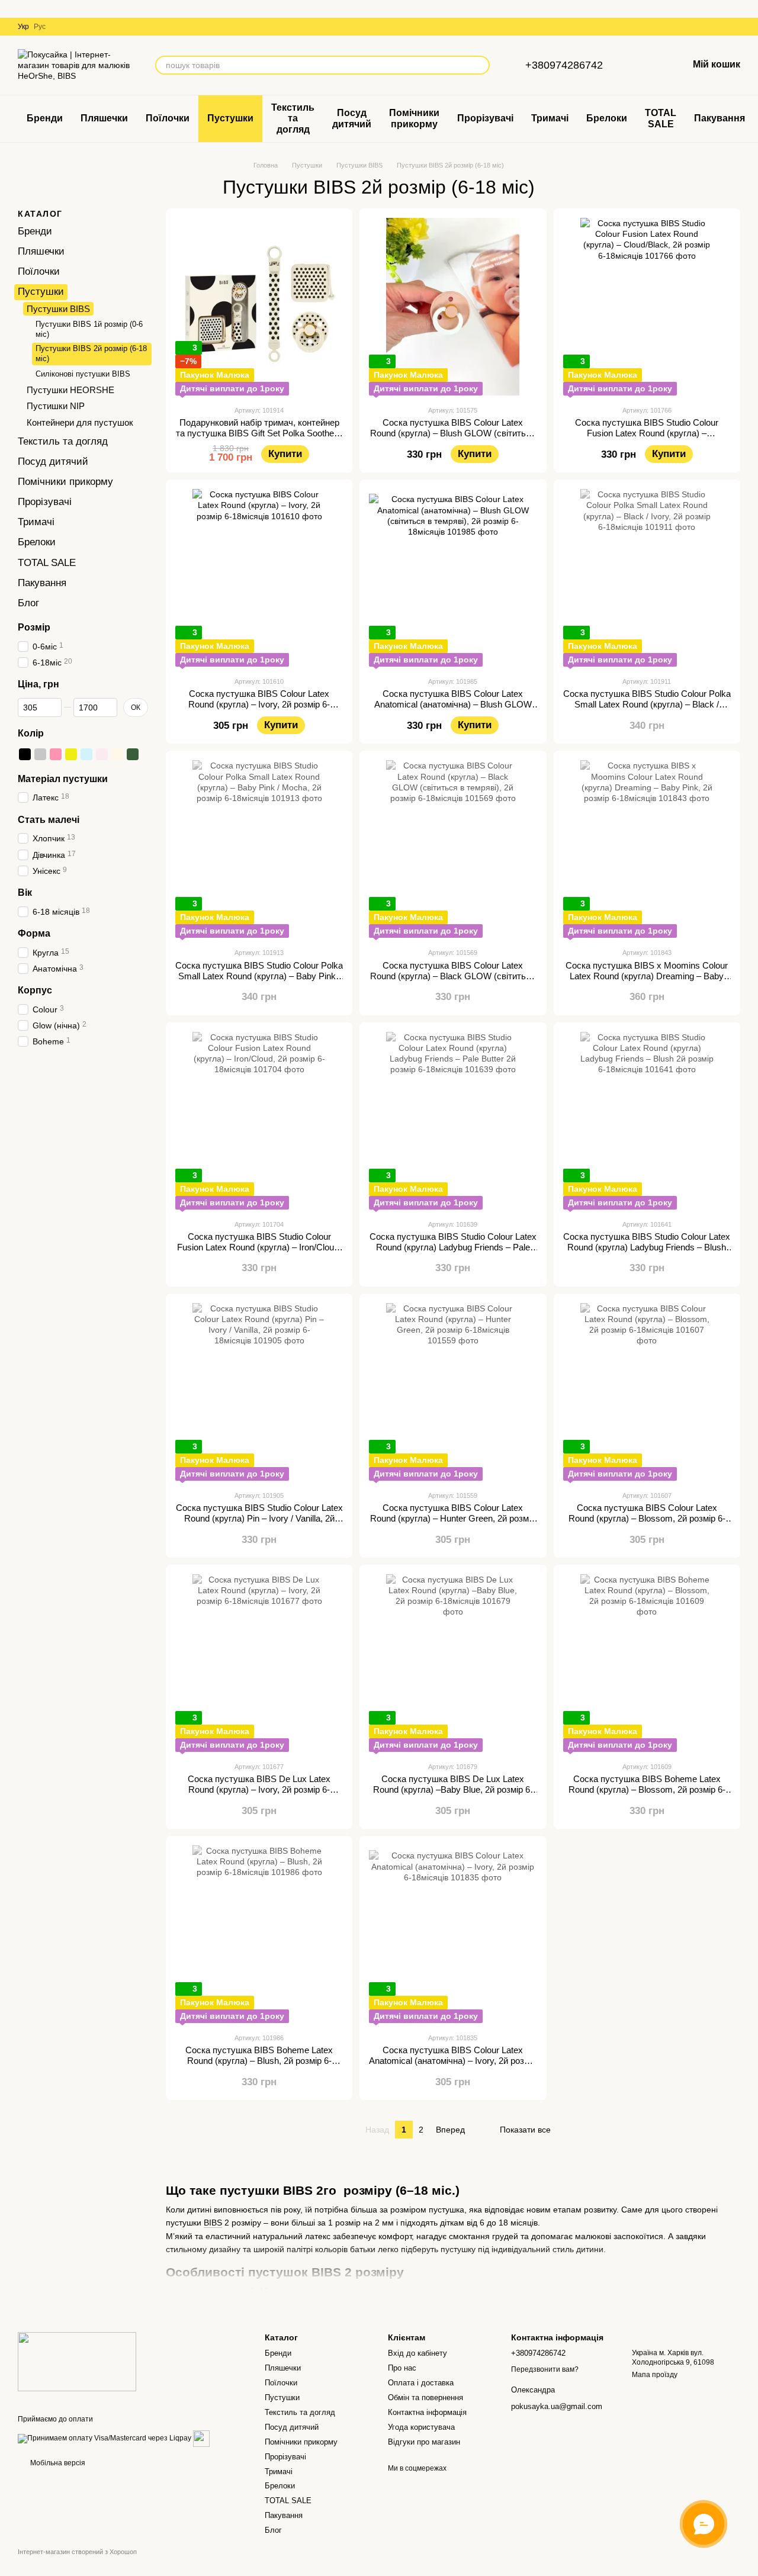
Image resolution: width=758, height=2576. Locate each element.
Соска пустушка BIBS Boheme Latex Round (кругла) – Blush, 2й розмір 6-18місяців (259, 2061)
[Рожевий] (56, 754)
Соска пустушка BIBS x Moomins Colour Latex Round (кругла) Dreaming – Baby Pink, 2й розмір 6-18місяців (647, 976)
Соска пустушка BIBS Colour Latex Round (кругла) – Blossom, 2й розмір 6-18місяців (647, 1518)
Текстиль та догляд (293, 118)
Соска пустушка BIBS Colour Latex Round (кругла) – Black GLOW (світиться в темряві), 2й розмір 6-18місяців (453, 976)
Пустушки (230, 118)
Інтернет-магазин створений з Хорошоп (77, 2552)
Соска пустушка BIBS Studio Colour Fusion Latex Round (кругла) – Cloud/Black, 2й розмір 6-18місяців (647, 433)
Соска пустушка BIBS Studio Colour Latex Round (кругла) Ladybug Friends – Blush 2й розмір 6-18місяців (647, 1247)
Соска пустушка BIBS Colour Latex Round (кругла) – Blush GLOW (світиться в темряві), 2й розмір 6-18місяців (453, 433)
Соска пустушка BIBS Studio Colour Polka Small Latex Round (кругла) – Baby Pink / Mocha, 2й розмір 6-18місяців (259, 976)
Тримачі (550, 118)
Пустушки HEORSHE (70, 389)
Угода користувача (421, 2427)
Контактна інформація (427, 2412)
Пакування (720, 118)
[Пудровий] (102, 754)
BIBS (213, 2223)
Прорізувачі (485, 118)
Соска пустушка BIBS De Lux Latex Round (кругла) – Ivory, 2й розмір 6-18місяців (259, 1789)
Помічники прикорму (414, 118)
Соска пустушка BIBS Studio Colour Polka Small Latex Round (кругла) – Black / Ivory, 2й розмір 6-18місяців (647, 704)
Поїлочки (168, 118)
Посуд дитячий (352, 118)
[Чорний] (25, 754)
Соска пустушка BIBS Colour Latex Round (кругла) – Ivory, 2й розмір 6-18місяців (259, 704)
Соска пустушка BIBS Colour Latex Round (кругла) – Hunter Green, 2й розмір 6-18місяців (453, 1518)
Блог (28, 603)
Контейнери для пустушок (80, 422)
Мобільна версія (57, 2463)
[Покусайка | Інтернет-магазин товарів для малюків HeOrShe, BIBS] (77, 2361)
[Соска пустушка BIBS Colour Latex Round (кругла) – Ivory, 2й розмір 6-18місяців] (259, 578)
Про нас (402, 2368)
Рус (40, 27)
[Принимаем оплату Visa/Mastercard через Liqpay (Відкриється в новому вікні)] (105, 2438)
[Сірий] (40, 754)
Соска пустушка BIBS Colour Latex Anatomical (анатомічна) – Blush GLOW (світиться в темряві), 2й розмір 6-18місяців (453, 710)
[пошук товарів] (480, 65)
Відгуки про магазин (424, 2442)
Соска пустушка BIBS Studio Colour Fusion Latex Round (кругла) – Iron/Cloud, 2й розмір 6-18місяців (259, 1247)
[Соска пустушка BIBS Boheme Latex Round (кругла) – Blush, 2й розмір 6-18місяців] (259, 1934)
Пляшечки (104, 118)
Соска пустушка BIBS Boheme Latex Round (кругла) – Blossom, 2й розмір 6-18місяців (647, 1789)
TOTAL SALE (661, 118)
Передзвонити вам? (545, 2369)
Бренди (45, 118)
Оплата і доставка (421, 2383)
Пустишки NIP (56, 406)
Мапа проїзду (655, 2375)
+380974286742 (564, 65)
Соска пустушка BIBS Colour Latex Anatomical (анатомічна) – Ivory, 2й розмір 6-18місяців (453, 2061)
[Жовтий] (71, 754)
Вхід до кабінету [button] (417, 2353)
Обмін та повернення (425, 2397)
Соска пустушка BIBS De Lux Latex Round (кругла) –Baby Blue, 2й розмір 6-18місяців (453, 1789)
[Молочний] (117, 754)
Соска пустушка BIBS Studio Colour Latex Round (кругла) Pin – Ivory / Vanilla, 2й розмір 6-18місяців (259, 1518)
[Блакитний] (86, 754)
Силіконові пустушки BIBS (83, 374)
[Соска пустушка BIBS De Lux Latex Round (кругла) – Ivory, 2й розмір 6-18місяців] (259, 1663)
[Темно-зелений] (133, 754)
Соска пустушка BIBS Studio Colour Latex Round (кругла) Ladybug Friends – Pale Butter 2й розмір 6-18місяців (453, 1247)
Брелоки (607, 118)
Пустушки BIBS (58, 309)
